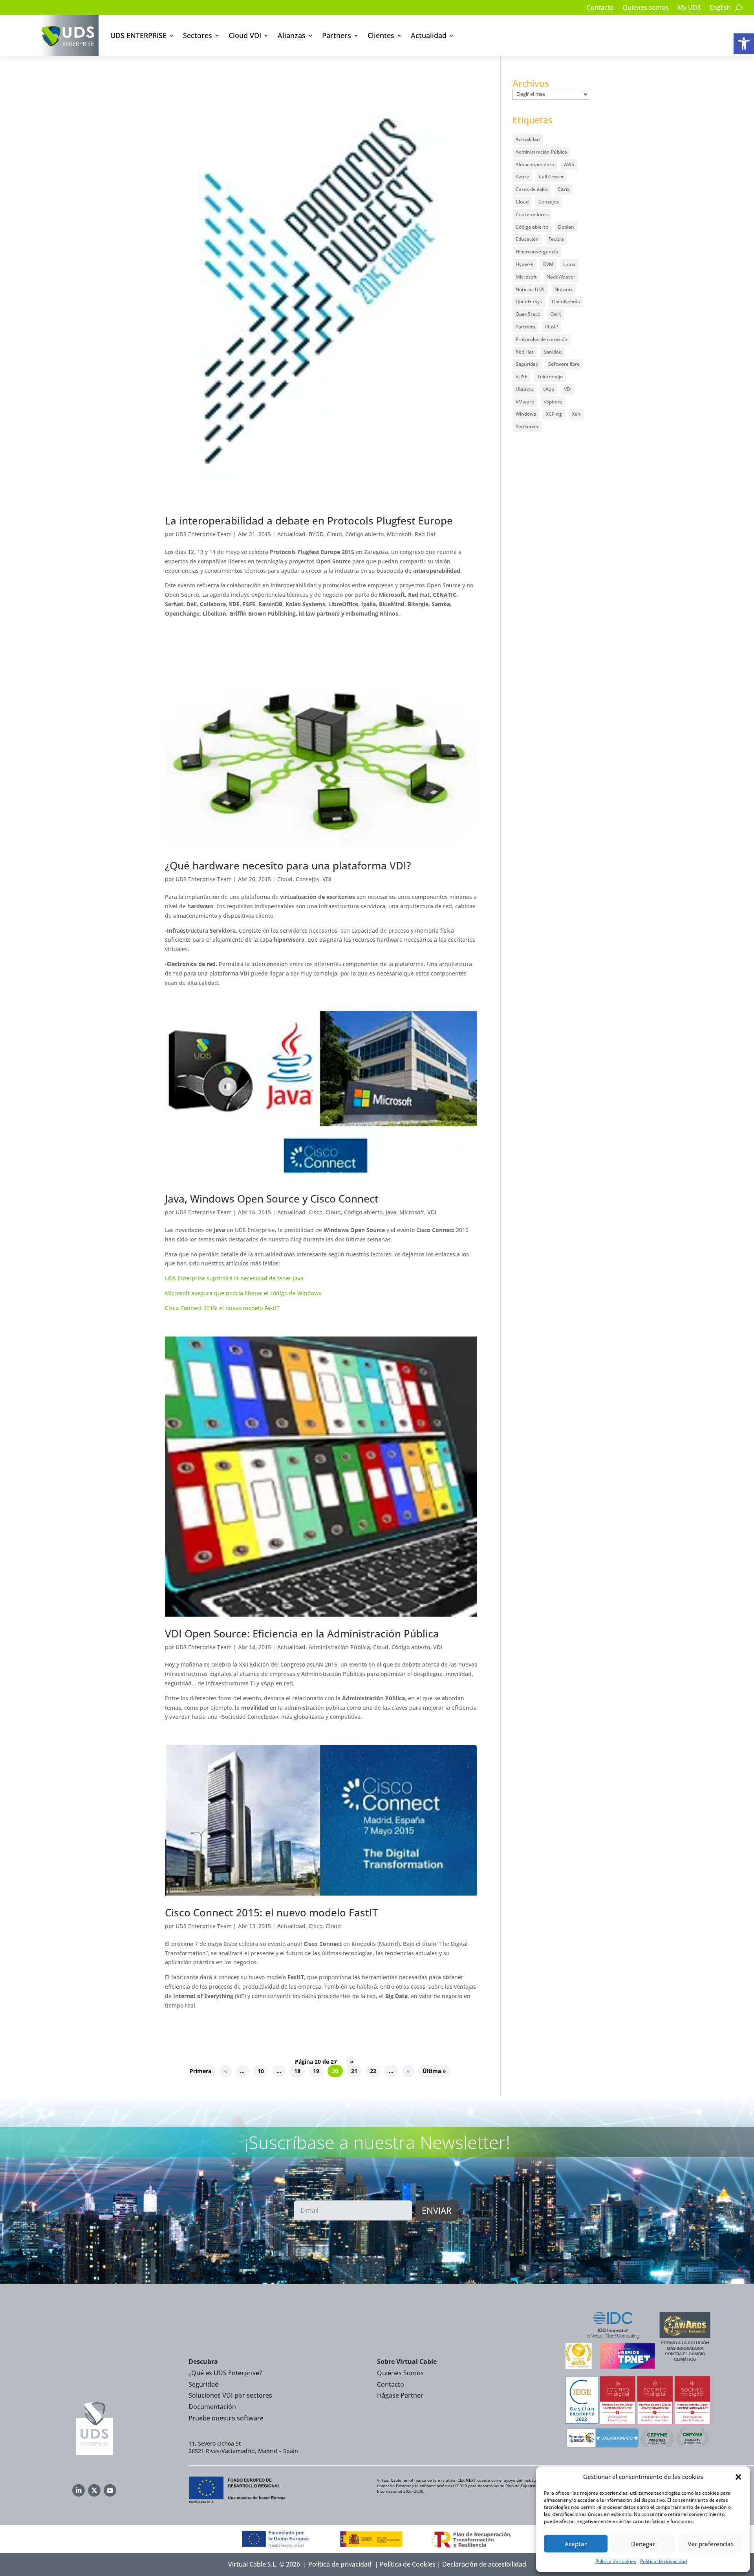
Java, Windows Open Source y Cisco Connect (272, 1199)
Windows (526, 414)
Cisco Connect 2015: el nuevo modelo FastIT (222, 1308)
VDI (327, 879)
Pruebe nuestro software (226, 2418)
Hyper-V (524, 264)
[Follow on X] (94, 2490)
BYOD (316, 534)
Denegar (643, 2544)
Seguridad (527, 364)
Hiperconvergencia (537, 252)
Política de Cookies (408, 2564)
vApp (549, 389)
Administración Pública (339, 1647)
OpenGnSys (529, 302)
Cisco (316, 1212)
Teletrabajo (550, 377)
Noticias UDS (530, 289)
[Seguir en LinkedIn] (79, 2490)
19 (316, 2071)
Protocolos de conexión (542, 339)
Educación (527, 239)
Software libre (564, 364)
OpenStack (528, 314)
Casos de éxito (532, 189)
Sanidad (553, 352)
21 (354, 2071)
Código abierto (364, 534)
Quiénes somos (646, 8)
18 (297, 2071)
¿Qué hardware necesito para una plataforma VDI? (288, 865)
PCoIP (552, 327)
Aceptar (576, 2544)
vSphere (553, 402)
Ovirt (556, 314)
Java (391, 1212)
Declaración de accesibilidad (484, 2564)
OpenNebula (566, 302)
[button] (744, 44)
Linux (569, 264)
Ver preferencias (711, 2544)
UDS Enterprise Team (204, 534)
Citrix (564, 189)
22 (373, 2071)
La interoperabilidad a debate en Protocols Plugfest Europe (309, 521)
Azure (522, 177)
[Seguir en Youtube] (110, 2490)
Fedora (556, 239)
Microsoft (399, 534)
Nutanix (564, 289)
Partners (337, 35)
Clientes (381, 35)
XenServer (527, 426)
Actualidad (429, 35)
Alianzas (292, 35)
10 (261, 2071)
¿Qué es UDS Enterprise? (225, 2373)
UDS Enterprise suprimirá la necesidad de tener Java (234, 1278)
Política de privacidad (663, 2561)
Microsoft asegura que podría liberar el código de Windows (243, 1293)
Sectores (198, 35)
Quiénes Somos (400, 2373)
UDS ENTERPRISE (138, 35)
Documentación (212, 2407)
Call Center (551, 177)
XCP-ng (554, 414)
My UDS (689, 8)
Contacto (600, 8)
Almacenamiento (535, 164)
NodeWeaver (561, 277)
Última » (434, 2071)
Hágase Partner (400, 2395)
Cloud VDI (245, 35)
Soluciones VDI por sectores (230, 2395)
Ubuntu (524, 389)
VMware (525, 402)
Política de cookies (616, 2561)
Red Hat (425, 534)
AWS (569, 164)
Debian (566, 227)
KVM (548, 264)
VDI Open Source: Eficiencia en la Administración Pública (302, 1634)
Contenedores (532, 214)
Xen (576, 414)
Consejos (307, 879)
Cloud (334, 534)
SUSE (522, 377)
